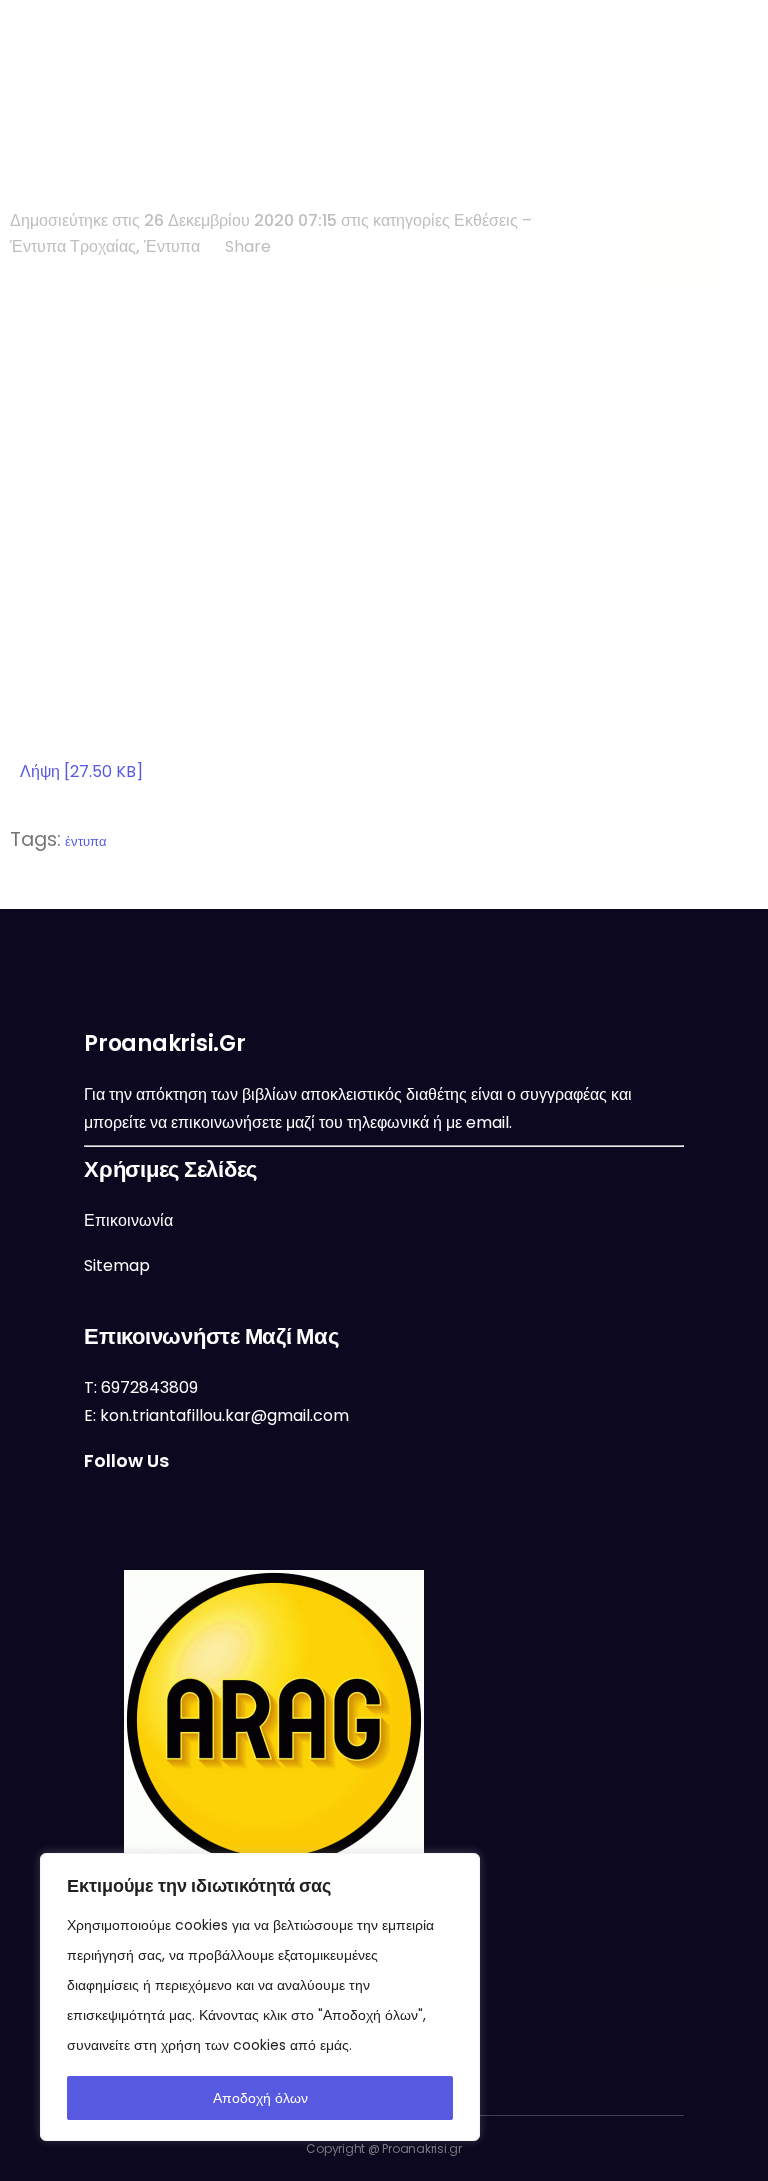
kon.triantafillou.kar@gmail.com (224, 1415)
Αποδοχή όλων (260, 2098)
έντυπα (86, 841)
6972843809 (149, 1387)
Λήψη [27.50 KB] (81, 771)
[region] (260, 1997)
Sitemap (117, 1265)
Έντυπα (172, 246)
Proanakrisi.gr (422, 2148)
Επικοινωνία (128, 1220)
